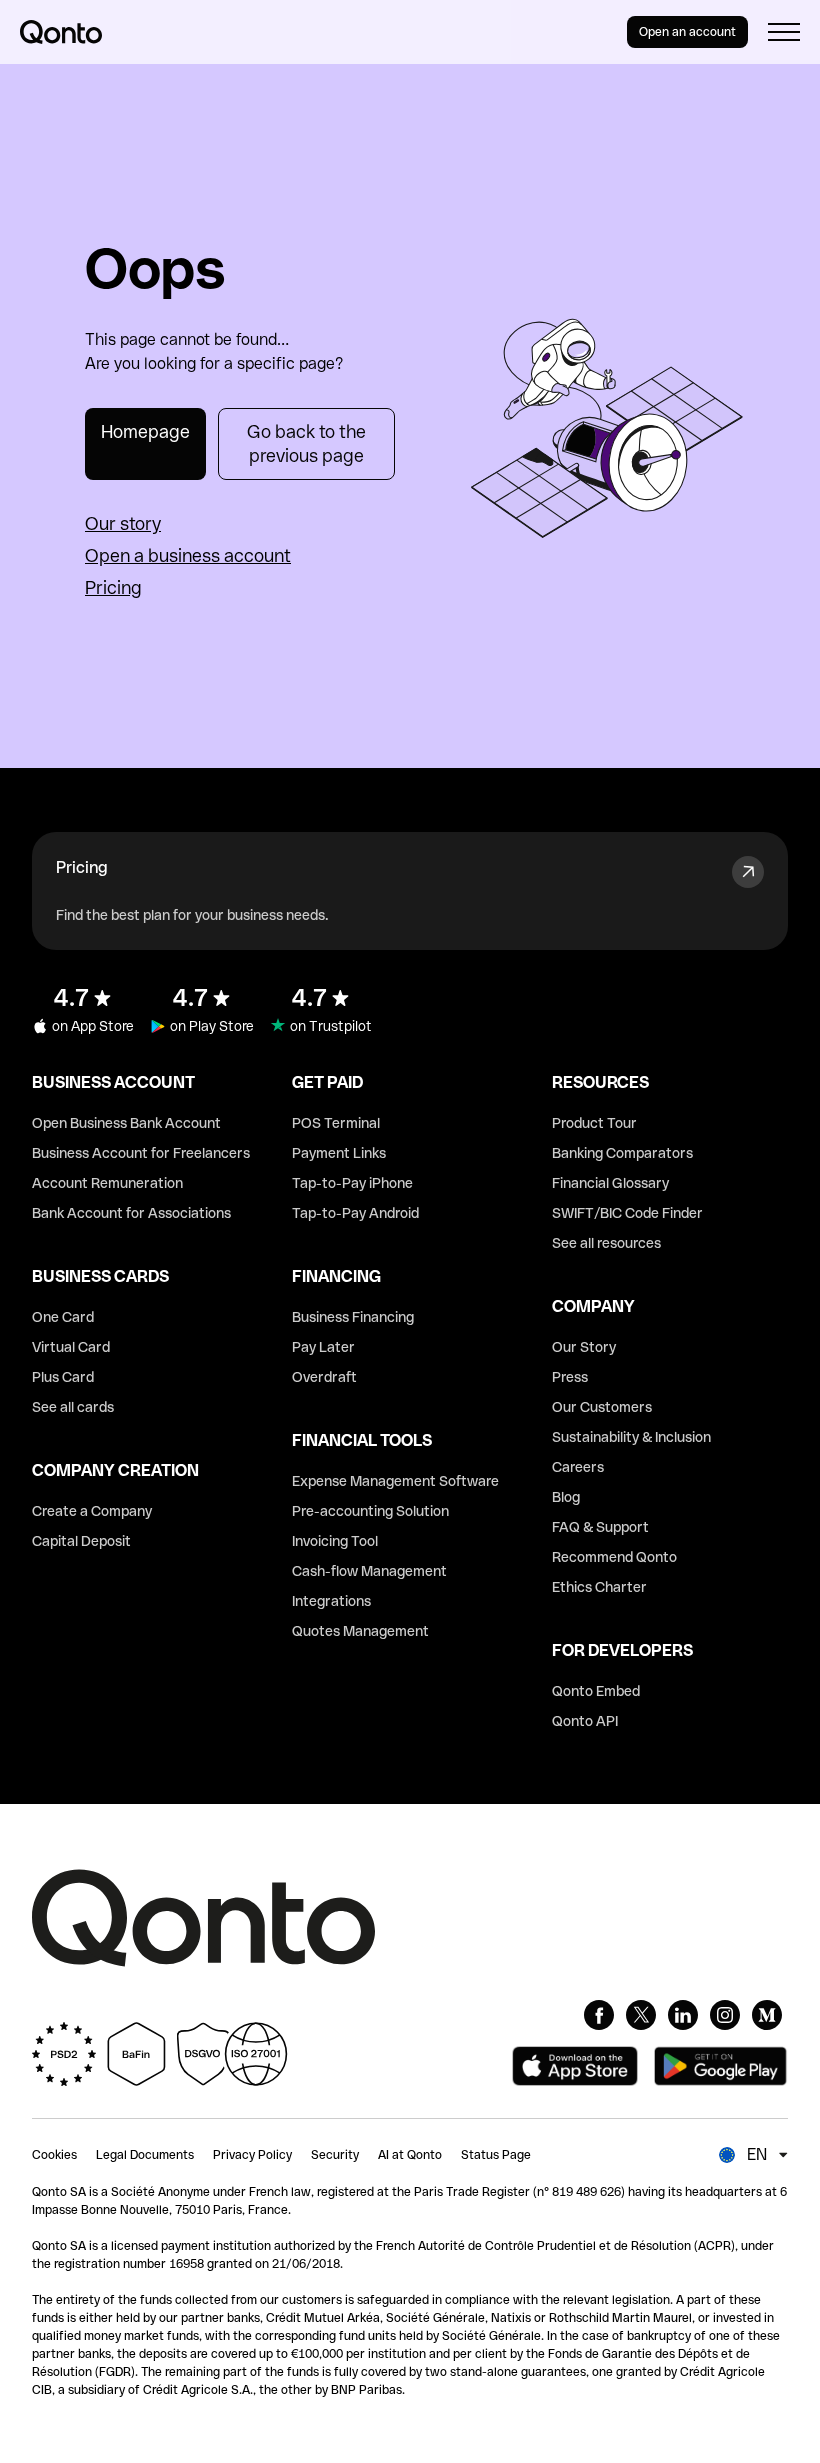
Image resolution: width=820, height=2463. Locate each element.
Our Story (584, 1347)
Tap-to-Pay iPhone (352, 1183)
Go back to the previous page (306, 443)
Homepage (145, 431)
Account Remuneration (107, 1183)
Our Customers (602, 1407)
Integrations (331, 1601)
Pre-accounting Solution (370, 1511)
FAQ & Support (600, 1527)
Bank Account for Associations (131, 1213)
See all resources (606, 1243)
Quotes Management (360, 1631)
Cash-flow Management (369, 1571)
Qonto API (585, 1721)
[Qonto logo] (61, 32)
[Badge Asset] (599, 2015)
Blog (566, 1497)
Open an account (687, 32)
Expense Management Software (395, 1481)
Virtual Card (71, 1347)
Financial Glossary (610, 1183)
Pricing (113, 587)
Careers (578, 1467)
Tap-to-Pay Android (355, 1213)
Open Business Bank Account (126, 1123)
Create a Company (92, 1511)
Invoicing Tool (335, 1541)
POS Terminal (336, 1123)
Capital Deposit (81, 1541)
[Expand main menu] (784, 32)
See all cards (73, 1407)
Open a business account (188, 555)
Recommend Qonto (614, 1557)
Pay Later (323, 1347)
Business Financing (353, 1317)
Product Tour (594, 1123)
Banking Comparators (622, 1153)
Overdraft (324, 1377)
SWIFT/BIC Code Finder (627, 1213)
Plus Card (63, 1377)
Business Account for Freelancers (141, 1153)
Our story (123, 523)
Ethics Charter (599, 1587)
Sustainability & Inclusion (631, 1437)
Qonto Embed (596, 1691)
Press (570, 1377)
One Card (63, 1317)
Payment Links (339, 1153)
